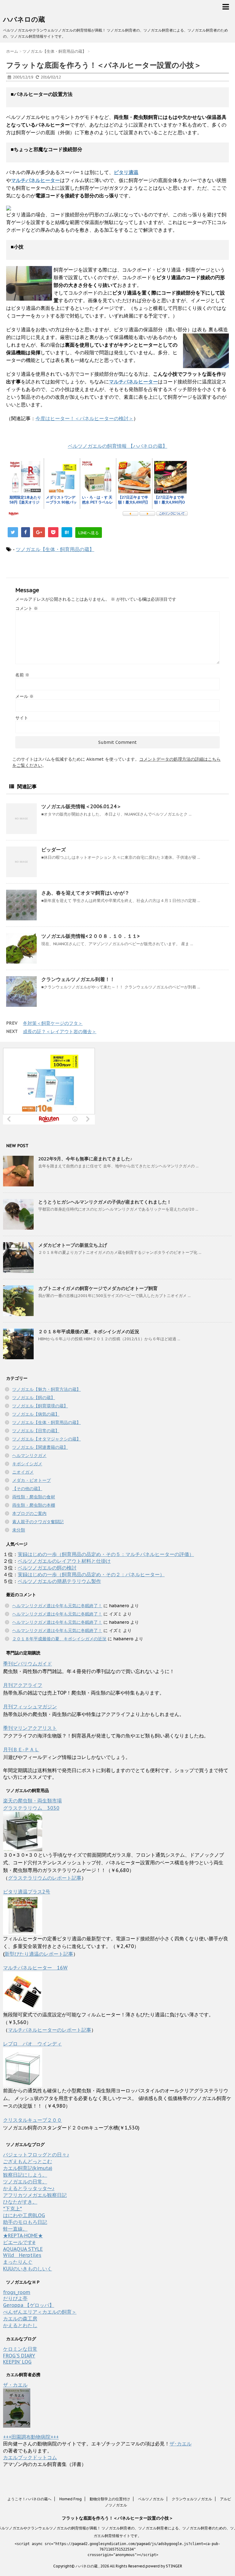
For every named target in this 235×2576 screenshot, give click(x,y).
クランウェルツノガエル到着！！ (78, 979)
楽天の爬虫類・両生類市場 (32, 1801)
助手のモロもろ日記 (25, 2222)
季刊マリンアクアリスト (30, 1728)
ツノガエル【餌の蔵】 (34, 1398)
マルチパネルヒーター (133, 382)
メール (24, 696)
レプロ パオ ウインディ (32, 2044)
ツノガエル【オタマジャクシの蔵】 (47, 1439)
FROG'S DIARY (19, 2356)
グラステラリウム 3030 (31, 1808)
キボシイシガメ (27, 1464)
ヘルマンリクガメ (29, 1455)
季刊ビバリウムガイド (28, 1664)
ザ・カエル (15, 2385)
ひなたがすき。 (20, 2202)
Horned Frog (71, 2499)
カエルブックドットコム (30, 2457)
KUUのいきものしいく (28, 2269)
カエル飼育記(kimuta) (28, 2168)
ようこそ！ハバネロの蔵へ (29, 2499)
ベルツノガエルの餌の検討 (47, 1568)
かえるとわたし (20, 2325)
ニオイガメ (23, 1472)
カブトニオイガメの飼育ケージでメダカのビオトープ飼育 (98, 1288)
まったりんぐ (18, 2262)
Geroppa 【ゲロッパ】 (29, 2305)
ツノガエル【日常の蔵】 (36, 1431)
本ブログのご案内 (29, 1513)
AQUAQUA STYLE (23, 2249)
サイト (22, 718)
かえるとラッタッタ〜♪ (29, 2188)
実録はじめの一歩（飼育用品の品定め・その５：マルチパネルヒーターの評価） (106, 1554)
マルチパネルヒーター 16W (35, 1968)
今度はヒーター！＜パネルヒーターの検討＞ (84, 418)
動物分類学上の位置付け (110, 2499)
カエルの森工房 (20, 2319)
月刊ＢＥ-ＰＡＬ (21, 1749)
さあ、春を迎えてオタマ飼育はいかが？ (85, 893)
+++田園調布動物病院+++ (31, 2437)
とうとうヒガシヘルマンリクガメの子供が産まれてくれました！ (105, 1202)
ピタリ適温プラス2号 (27, 1892)
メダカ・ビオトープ (32, 1480)
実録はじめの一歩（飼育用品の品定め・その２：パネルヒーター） (91, 1574)
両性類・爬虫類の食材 (34, 1497)
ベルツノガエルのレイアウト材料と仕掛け (64, 1561)
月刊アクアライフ (23, 1685)
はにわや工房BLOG (24, 2215)
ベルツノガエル (151, 2499)
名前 (22, 675)
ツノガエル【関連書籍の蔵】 (40, 1447)
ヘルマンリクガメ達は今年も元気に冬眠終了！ (57, 1606)
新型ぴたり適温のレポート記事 (39, 1954)
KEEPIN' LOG (17, 2362)
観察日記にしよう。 (25, 2175)
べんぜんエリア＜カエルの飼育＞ (40, 2312)
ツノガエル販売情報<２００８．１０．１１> (91, 936)
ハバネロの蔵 (24, 19)
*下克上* (13, 2209)
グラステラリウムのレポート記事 (45, 1878)
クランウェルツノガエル (192, 2499)
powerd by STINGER (164, 2566)
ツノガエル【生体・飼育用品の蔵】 (55, 549)
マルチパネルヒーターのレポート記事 (50, 2030)
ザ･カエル (181, 2444)
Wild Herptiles (22, 2255)
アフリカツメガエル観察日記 (35, 2195)
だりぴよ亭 (15, 2298)
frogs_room (17, 2292)
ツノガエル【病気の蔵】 (36, 1414)
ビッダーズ (54, 850)
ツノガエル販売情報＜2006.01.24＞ (81, 806)
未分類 (19, 1530)
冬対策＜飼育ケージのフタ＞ (53, 1023)
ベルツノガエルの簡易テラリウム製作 (59, 1581)
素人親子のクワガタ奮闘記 (38, 1522)
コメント (27, 608)
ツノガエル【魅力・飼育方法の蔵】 (47, 1389)
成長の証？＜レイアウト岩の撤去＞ (60, 1031)
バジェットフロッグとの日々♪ (36, 2155)
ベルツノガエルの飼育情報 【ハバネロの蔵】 (118, 446)
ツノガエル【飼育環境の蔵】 (40, 1406)
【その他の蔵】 (27, 1489)
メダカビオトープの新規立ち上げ (73, 1245)
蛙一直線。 (15, 2229)
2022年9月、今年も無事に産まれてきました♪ (85, 1159)
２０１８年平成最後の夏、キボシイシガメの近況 (89, 1332)
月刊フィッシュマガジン (30, 1707)
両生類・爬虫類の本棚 (34, 1505)
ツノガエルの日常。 (25, 2182)
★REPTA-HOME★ (23, 2235)
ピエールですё (19, 2242)
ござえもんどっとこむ (28, 2161)
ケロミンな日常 (20, 2349)
